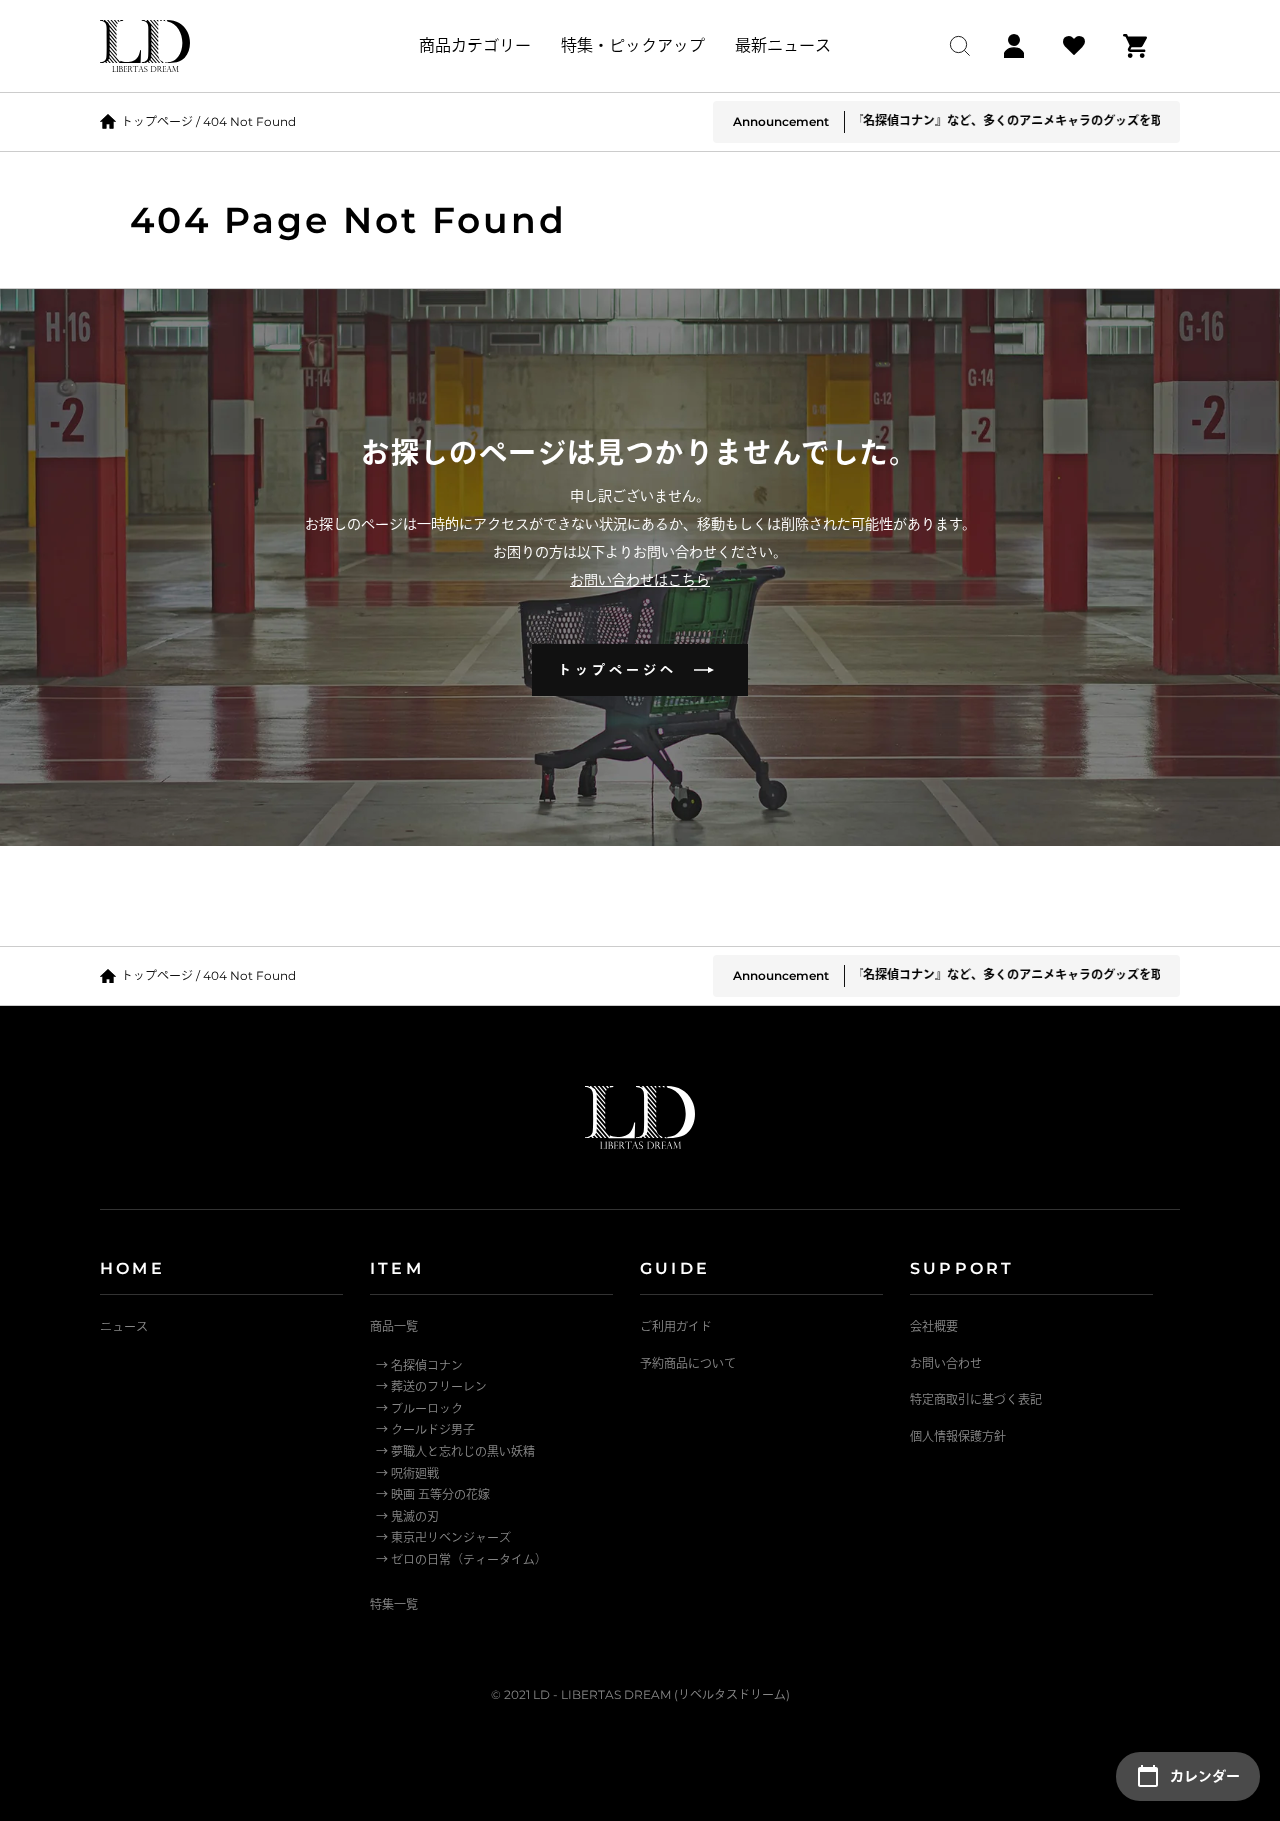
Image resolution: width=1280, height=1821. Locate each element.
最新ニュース (783, 45)
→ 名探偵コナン (419, 1365)
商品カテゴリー (475, 45)
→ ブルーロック (419, 1408)
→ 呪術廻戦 (407, 1473)
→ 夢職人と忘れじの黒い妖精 (455, 1451)
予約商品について (688, 1363)
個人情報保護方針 (958, 1436)
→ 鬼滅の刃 (407, 1516)
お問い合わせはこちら (640, 580)
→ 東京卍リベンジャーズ (443, 1537)
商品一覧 (394, 1326)
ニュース (124, 1326)
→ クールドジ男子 (425, 1429)
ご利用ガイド (676, 1326)
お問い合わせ (946, 1363)
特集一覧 (394, 1604)
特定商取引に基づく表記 (976, 1399)
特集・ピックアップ (633, 45)
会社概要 (934, 1326)
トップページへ (625, 669)
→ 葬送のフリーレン (431, 1386)
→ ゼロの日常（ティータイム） (461, 1559)
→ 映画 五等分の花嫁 (433, 1494)
